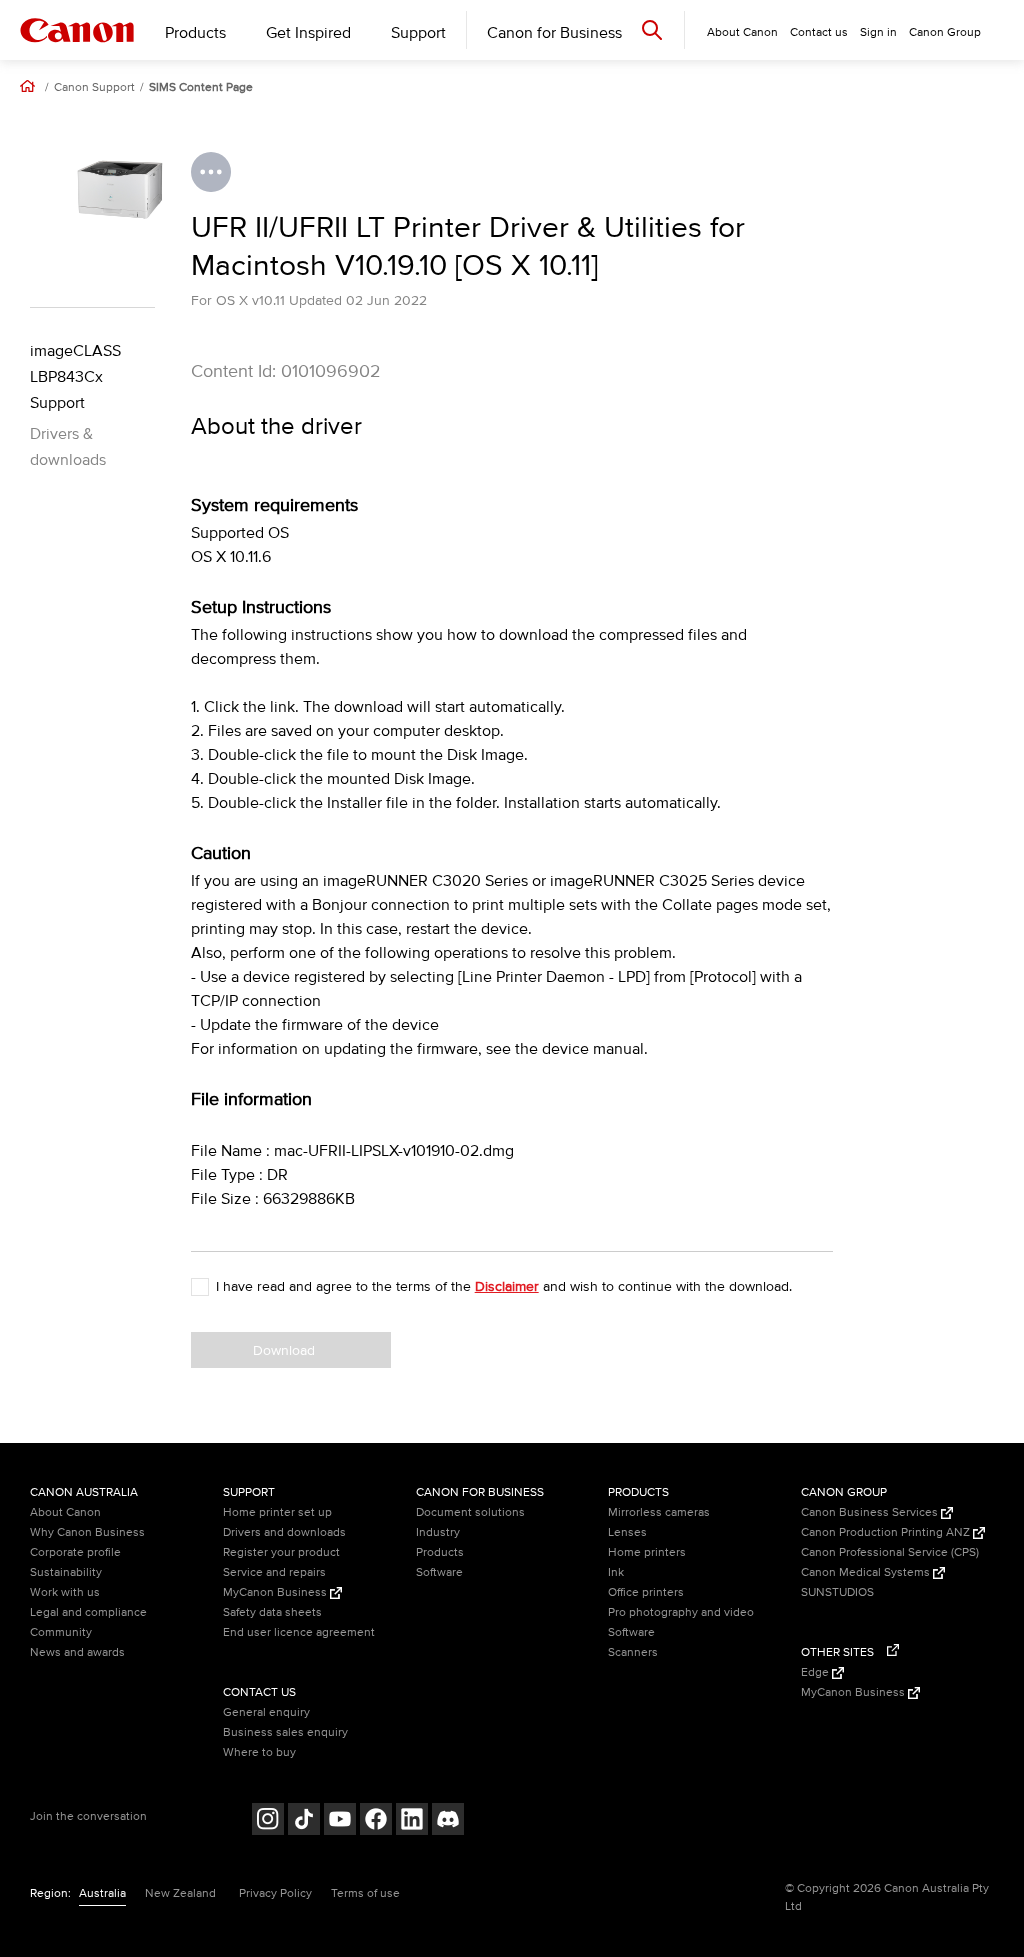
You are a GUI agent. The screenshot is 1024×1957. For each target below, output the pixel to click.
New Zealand (180, 1893)
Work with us (65, 1592)
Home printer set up (277, 1512)
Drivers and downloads (284, 1532)
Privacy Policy (275, 1893)
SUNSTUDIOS (837, 1592)
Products (195, 33)
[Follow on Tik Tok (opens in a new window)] (304, 1821)
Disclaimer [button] (507, 1286)
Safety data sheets (272, 1612)
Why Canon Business (87, 1532)
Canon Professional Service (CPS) (890, 1552)
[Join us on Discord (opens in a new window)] (448, 1821)
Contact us (819, 32)
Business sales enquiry (285, 1732)
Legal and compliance (88, 1612)
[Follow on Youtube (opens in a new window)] (340, 1821)
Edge (816, 1672)
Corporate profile (75, 1552)
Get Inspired (308, 33)
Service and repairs (274, 1572)
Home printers (647, 1552)
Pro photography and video (681, 1612)
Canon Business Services (871, 1512)
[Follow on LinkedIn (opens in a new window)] (412, 1821)
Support (418, 33)
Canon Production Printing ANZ (887, 1532)
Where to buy (259, 1752)
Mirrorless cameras (659, 1512)
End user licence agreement (299, 1632)
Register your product (281, 1552)
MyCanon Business (276, 1592)
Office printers (646, 1592)
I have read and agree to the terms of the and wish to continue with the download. (504, 1286)
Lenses (627, 1532)
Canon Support (94, 88)
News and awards (77, 1652)
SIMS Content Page (201, 88)
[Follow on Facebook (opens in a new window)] (376, 1821)
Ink (616, 1572)
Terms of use (365, 1893)
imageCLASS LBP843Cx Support (75, 377)
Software (439, 1572)
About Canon (65, 1512)
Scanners (633, 1652)
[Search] (652, 29)
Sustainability (66, 1572)
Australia (102, 1893)
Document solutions (470, 1512)
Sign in (878, 32)
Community (61, 1632)
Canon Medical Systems (867, 1572)
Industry (438, 1532)
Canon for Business (554, 33)
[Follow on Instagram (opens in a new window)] (268, 1821)
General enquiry (266, 1712)
